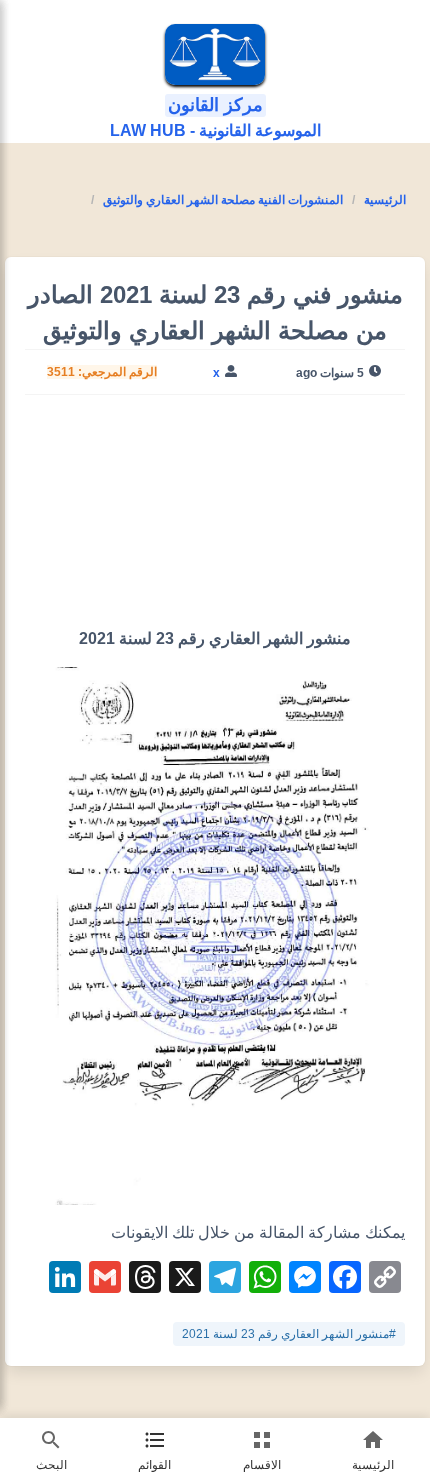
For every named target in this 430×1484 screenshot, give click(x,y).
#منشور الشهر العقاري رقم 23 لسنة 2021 (289, 1334)
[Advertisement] (215, 519)
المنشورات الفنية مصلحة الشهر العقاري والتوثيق (223, 200)
